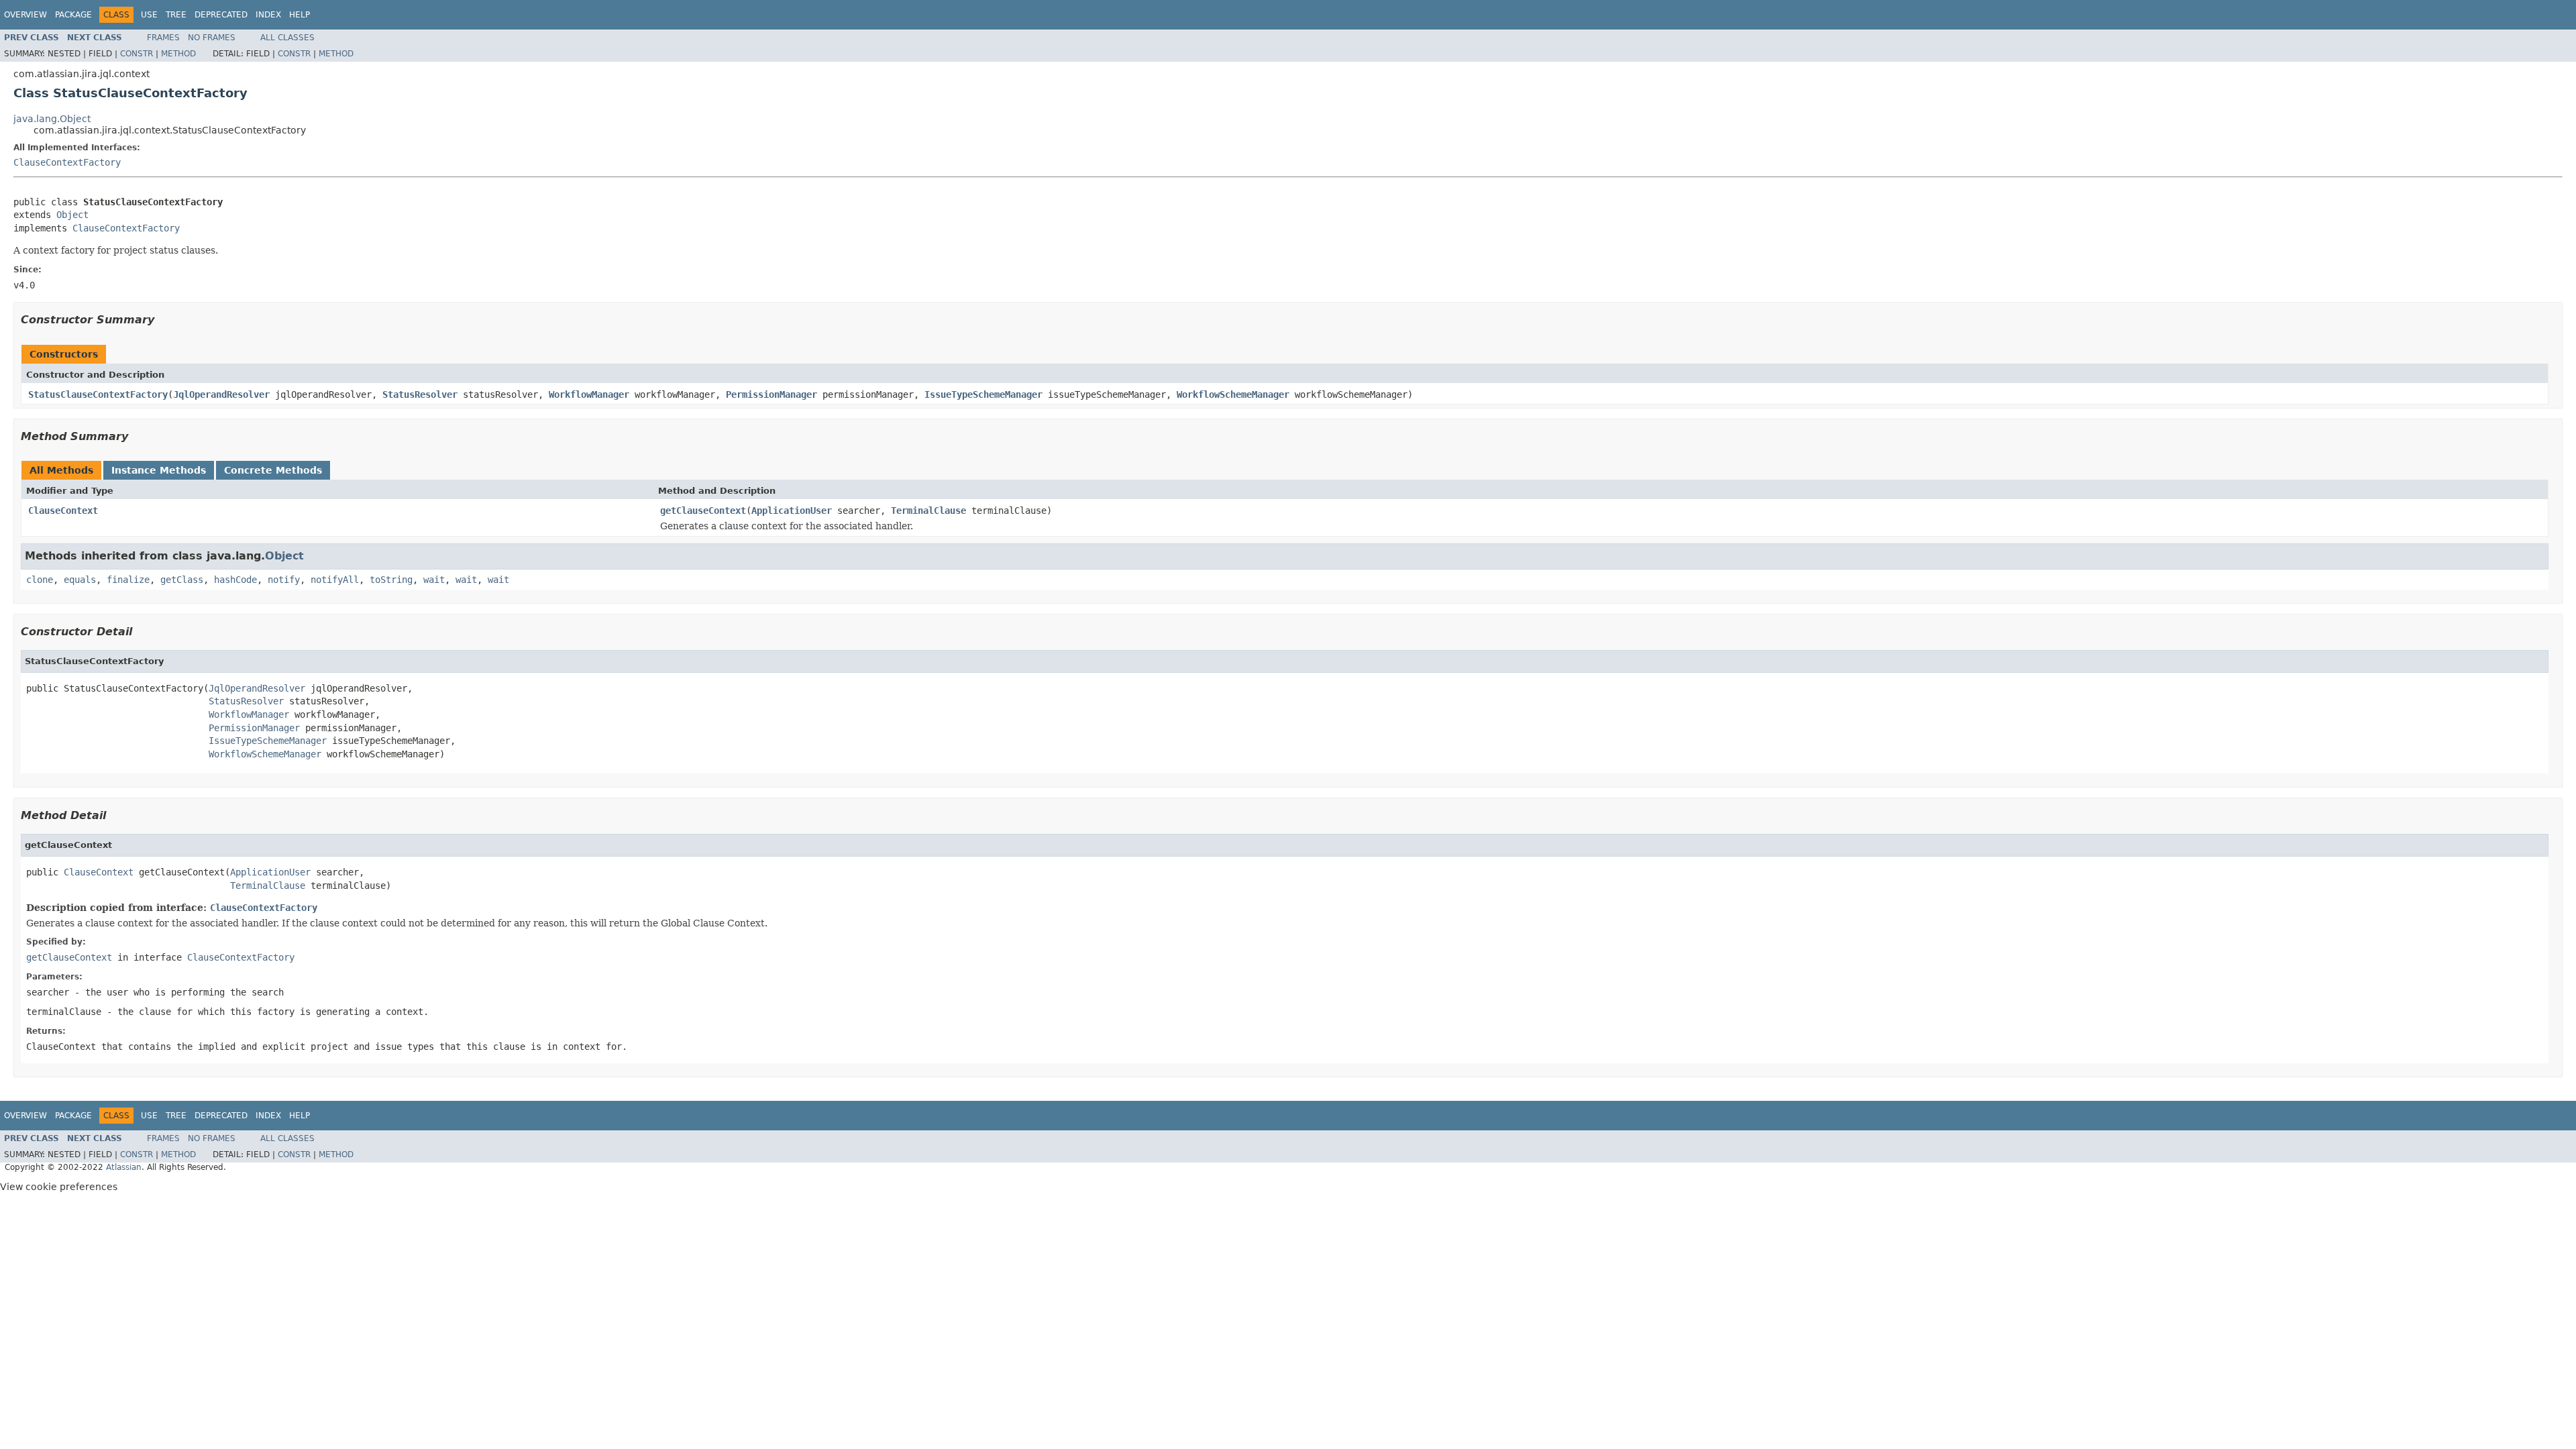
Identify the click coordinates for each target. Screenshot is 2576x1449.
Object (72, 215)
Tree (176, 15)
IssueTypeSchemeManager (983, 394)
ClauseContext (63, 511)
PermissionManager (771, 394)
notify (284, 580)
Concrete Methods (273, 470)
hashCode (235, 580)
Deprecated (221, 15)
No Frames (212, 38)
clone (40, 580)
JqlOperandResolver (221, 394)
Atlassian (124, 1167)
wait (434, 580)
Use (149, 15)
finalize (128, 580)
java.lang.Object (52, 119)
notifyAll (335, 580)
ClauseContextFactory (67, 162)
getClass (182, 580)
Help (300, 15)
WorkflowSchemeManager (1233, 394)
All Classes (287, 38)
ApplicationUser (792, 511)
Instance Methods (159, 470)
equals (80, 580)
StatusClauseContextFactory (98, 394)
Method (178, 54)
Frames (163, 38)
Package (73, 15)
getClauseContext (703, 511)
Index (268, 15)
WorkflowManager (589, 394)
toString (391, 580)
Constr (137, 54)
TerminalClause (928, 511)
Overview (25, 15)
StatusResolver (420, 394)
